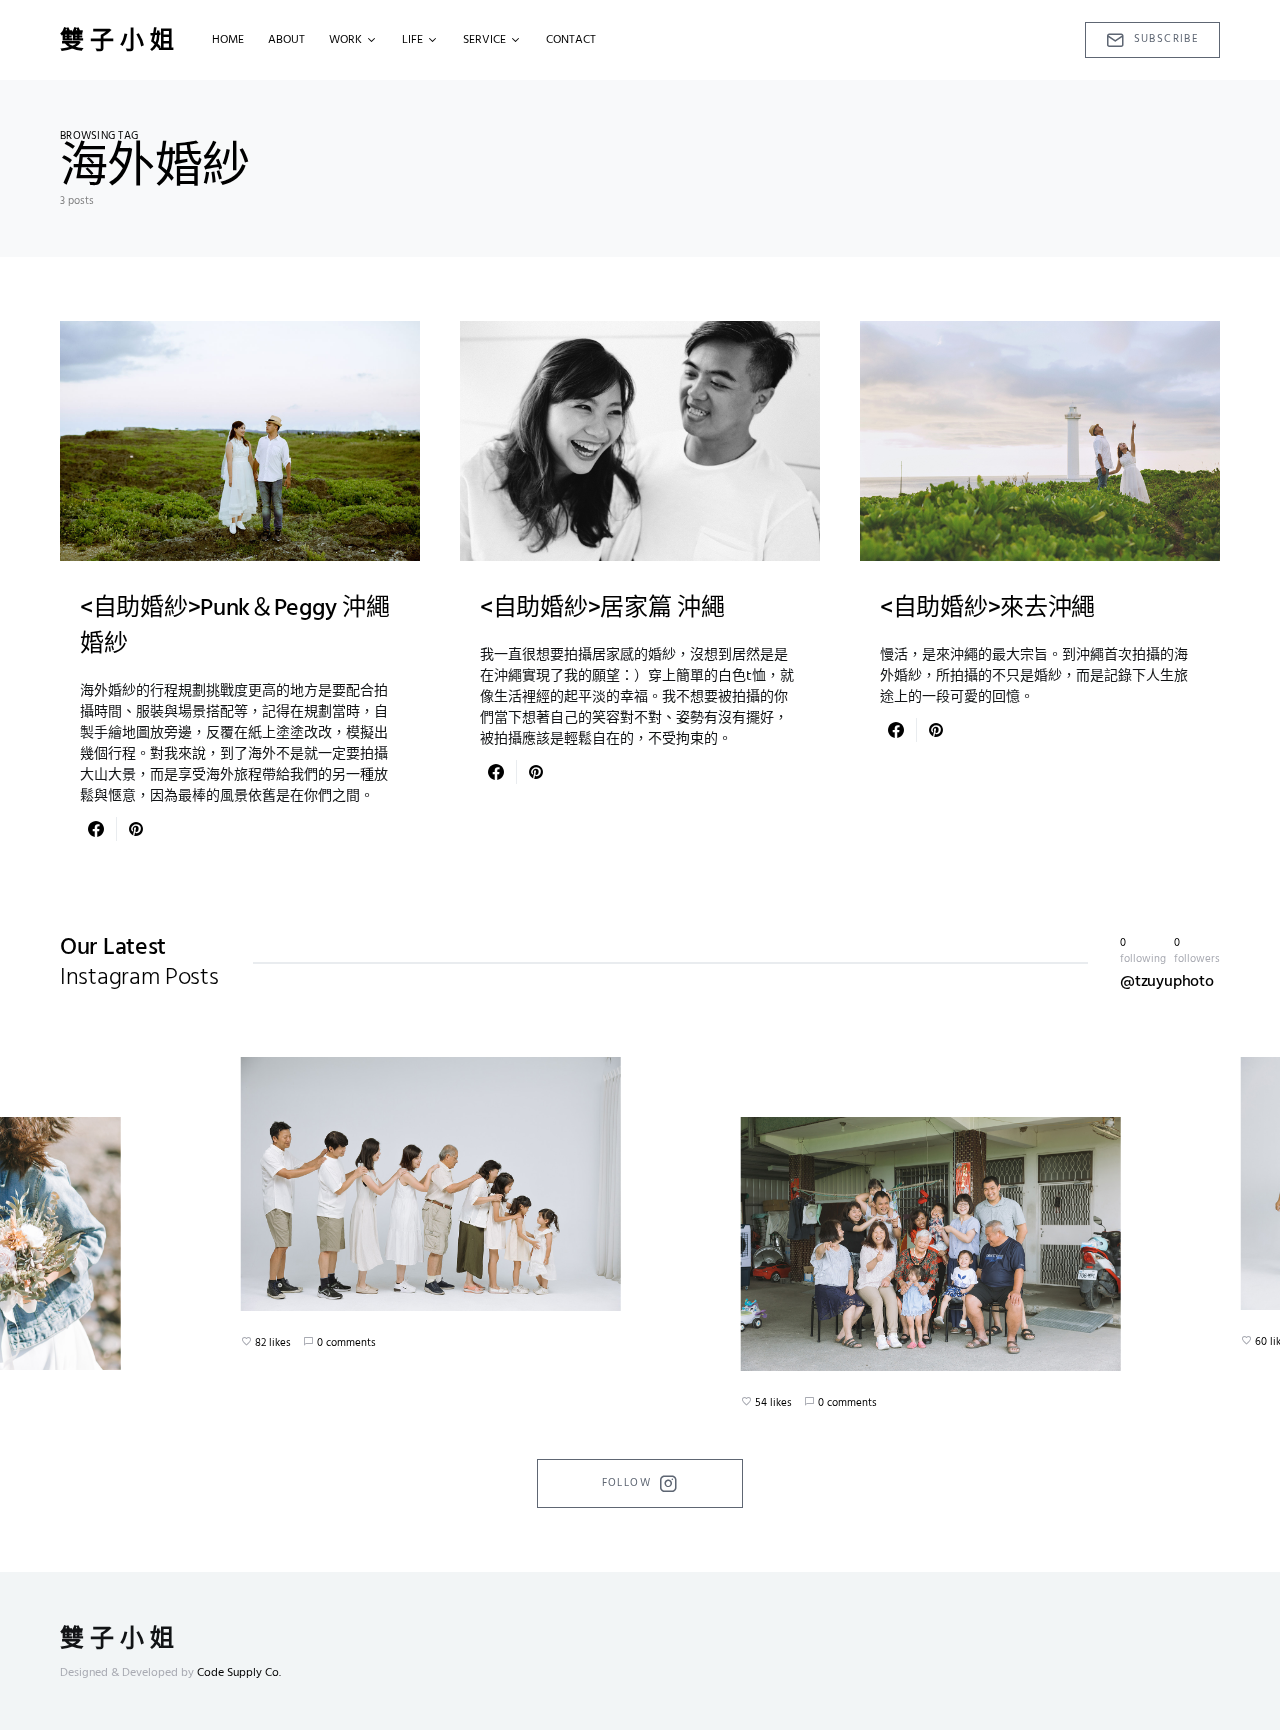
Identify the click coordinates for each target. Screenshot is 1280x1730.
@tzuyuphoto (1167, 982)
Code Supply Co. (239, 1673)
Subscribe (1166, 39)
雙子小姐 (120, 40)
